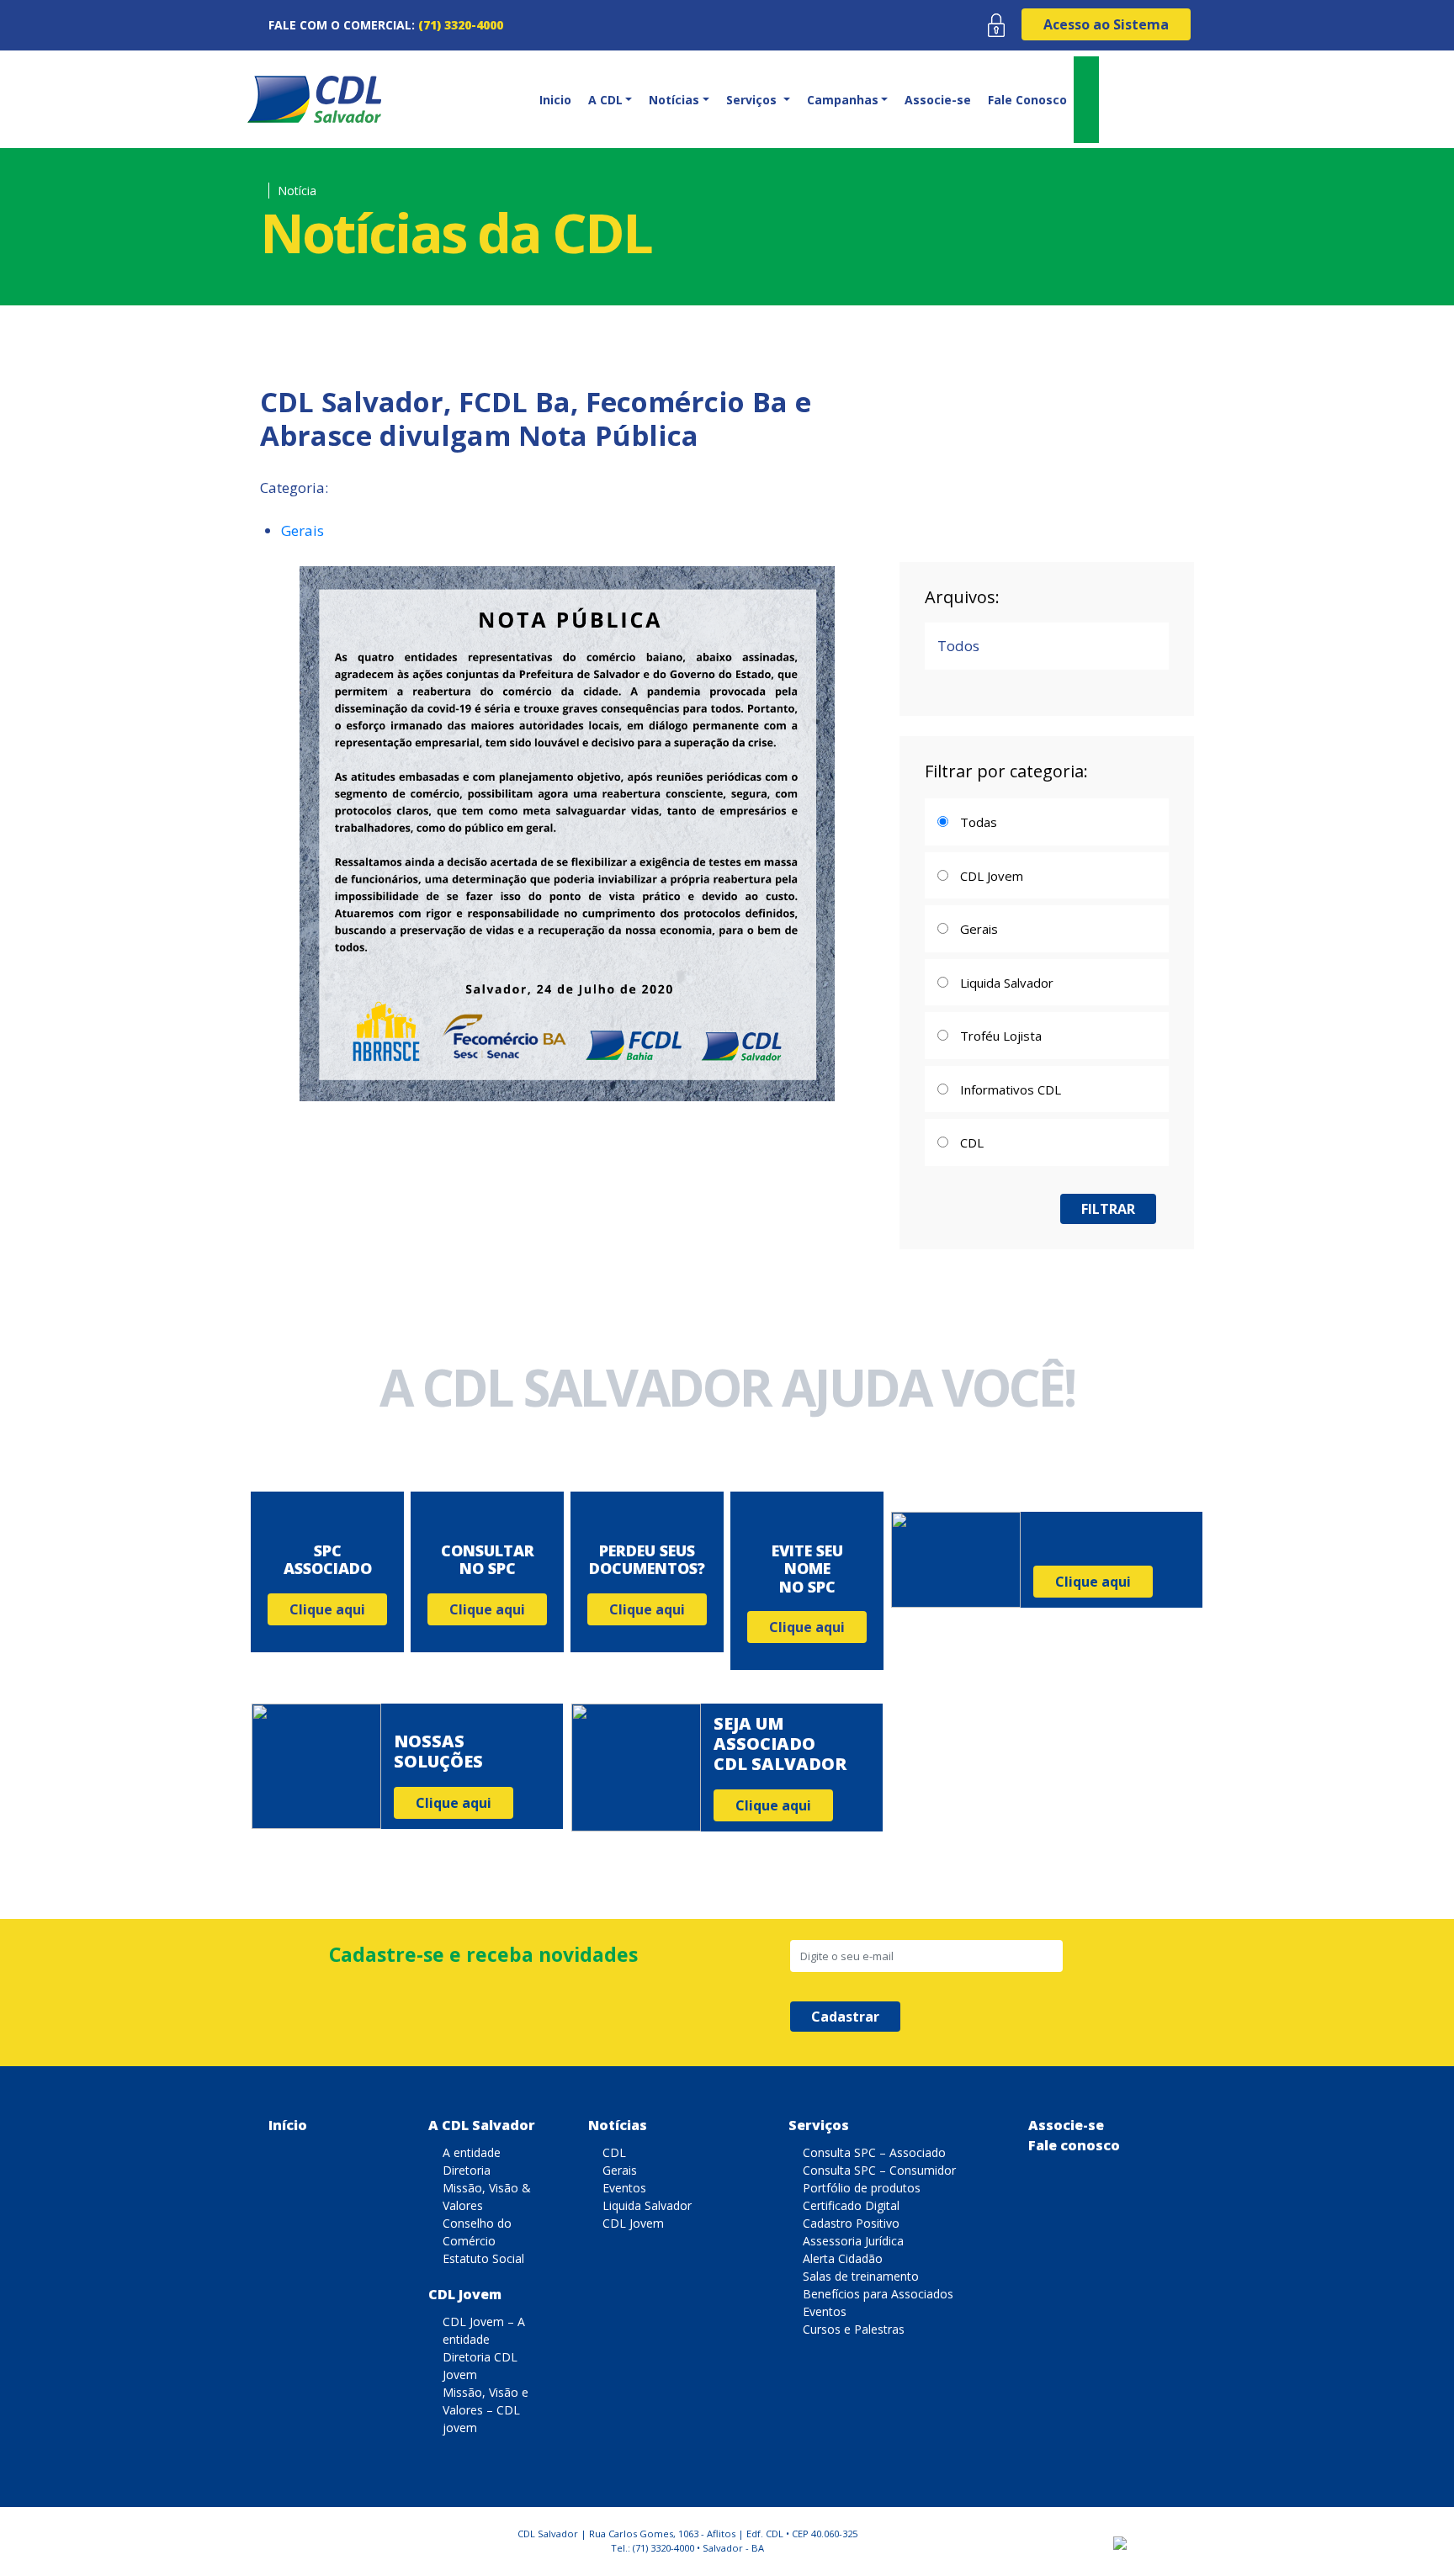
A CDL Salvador (482, 2125)
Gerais (302, 530)
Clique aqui (327, 1609)
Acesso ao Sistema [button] (1106, 24)
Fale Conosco (1027, 100)
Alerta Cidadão (843, 2258)
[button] (609, 100)
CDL (614, 2152)
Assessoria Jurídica (853, 2241)
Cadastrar (845, 2017)
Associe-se (938, 100)
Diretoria (467, 2170)
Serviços (819, 2125)
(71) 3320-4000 (461, 25)
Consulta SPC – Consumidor (879, 2170)
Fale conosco (1074, 2145)
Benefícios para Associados (878, 2294)
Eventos (624, 2188)
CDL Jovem (465, 2294)
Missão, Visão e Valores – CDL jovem (486, 2410)
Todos (958, 646)
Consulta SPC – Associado (874, 2152)
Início (288, 2125)
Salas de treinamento (861, 2276)
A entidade (472, 2152)
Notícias (618, 2125)
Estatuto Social (483, 2258)
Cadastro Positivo (851, 2223)
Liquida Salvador (647, 2205)
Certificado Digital (851, 2205)
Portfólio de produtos (862, 2188)
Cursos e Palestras (854, 2329)
